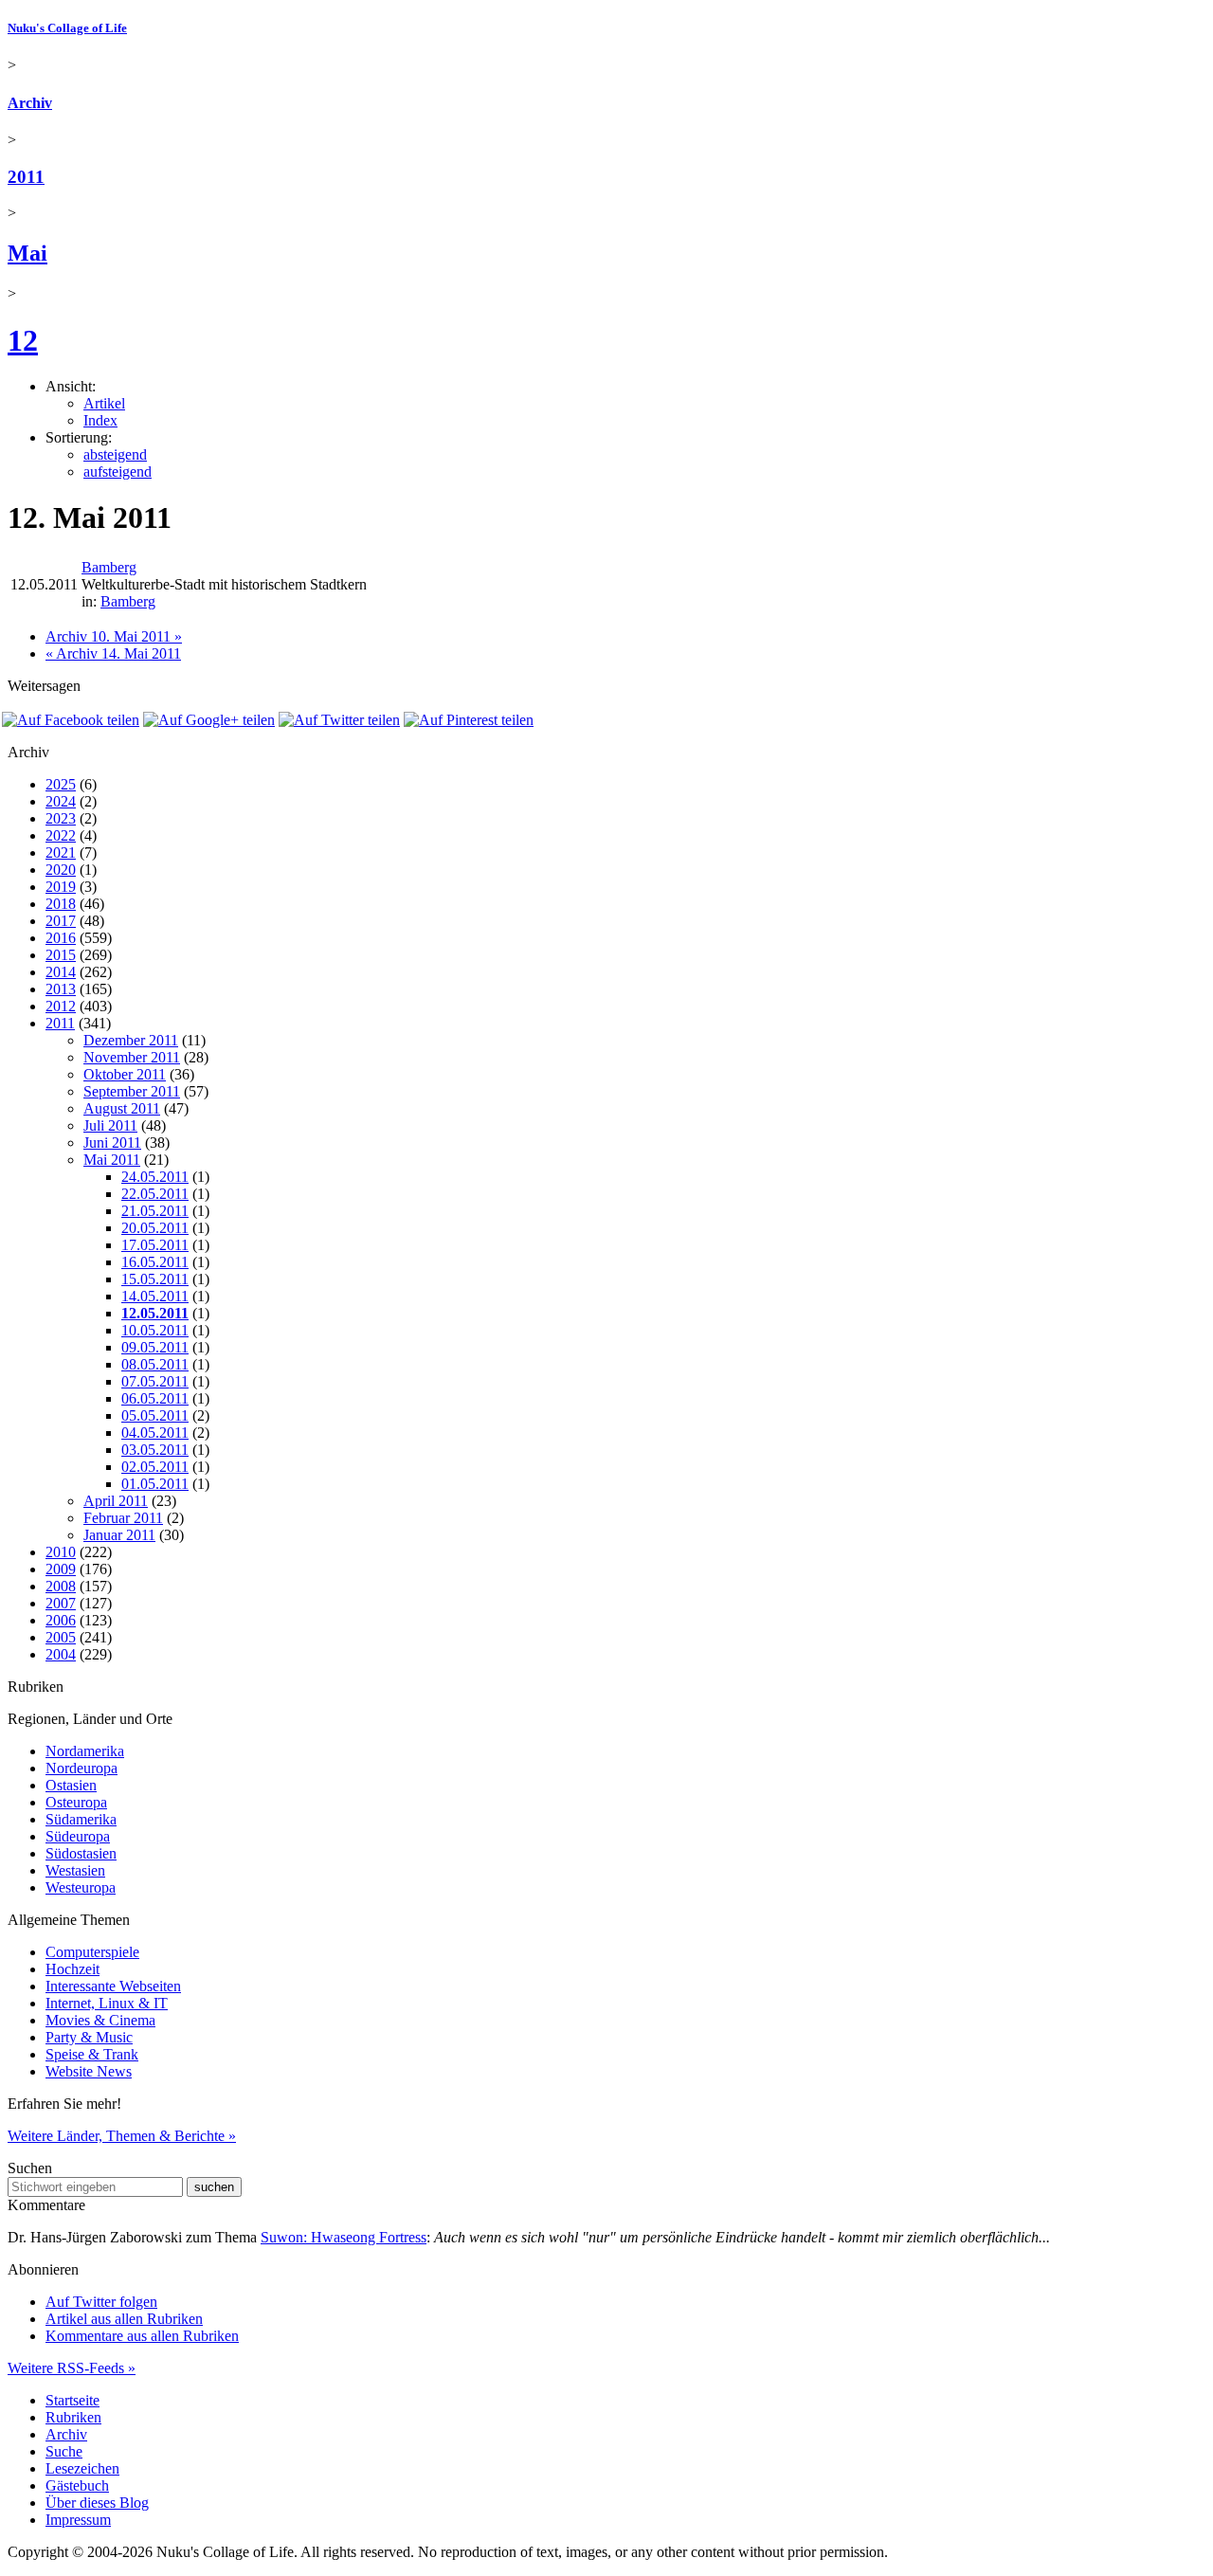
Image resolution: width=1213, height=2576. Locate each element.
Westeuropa (81, 1887)
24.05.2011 (155, 1177)
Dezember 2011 (131, 1040)
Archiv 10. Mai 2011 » (114, 636)
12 (23, 340)
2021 (61, 853)
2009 (61, 1569)
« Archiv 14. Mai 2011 (113, 653)
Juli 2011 (110, 1125)
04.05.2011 (155, 1433)
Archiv (30, 103)
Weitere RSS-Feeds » (72, 2368)
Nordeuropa (81, 1768)
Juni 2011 (112, 1143)
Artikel (104, 403)
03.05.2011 (155, 1450)
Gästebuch (77, 2485)
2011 (26, 177)
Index (100, 420)
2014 (61, 972)
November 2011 (132, 1057)
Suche (64, 2451)
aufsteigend (118, 472)
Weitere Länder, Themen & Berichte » (122, 2136)
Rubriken (73, 2417)
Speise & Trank (92, 2054)
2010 (61, 1552)
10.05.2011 (155, 1330)
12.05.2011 (155, 1313)
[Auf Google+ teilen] (209, 720)
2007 (61, 1603)
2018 (61, 904)
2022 (61, 835)
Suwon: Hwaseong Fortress (344, 2237)
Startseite (72, 2400)
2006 (61, 1620)
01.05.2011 (155, 1484)
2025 (61, 784)
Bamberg (109, 567)
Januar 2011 (119, 1535)
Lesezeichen (82, 2468)
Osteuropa (76, 1802)
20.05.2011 (155, 1228)
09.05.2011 (155, 1347)
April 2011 (116, 1501)
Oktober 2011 (125, 1074)
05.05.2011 (155, 1415)
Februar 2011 (123, 1518)
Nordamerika (85, 1751)
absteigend (115, 454)
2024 (61, 801)
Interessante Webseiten (113, 1986)
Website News (89, 2071)
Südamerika (81, 1819)
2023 (61, 818)
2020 (61, 870)
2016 (61, 938)
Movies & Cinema (100, 2020)
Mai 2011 (112, 1160)
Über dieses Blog (97, 2503)
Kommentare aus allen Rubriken (142, 2336)
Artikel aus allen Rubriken (124, 2319)
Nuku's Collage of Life (67, 28)
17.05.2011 (155, 1245)
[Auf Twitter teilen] (339, 720)
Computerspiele (92, 1952)
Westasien (75, 1870)
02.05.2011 (155, 1467)
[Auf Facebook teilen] (71, 720)
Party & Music (89, 2037)
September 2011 (132, 1091)
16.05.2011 (155, 1262)
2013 (61, 989)
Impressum (78, 2520)
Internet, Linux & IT (107, 2003)
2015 (61, 955)
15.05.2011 (155, 1279)
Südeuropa (78, 1836)
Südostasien (81, 1853)
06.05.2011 (155, 1398)
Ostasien (71, 1785)
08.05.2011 (155, 1364)
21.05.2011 (155, 1211)
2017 (61, 921)
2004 (61, 1654)
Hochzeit (72, 1969)
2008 (61, 1586)
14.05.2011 (155, 1296)
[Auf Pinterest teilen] (469, 720)
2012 (61, 1006)
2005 (61, 1637)
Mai (27, 253)
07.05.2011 (155, 1381)
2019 (61, 887)
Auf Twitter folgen (101, 2302)
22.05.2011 (155, 1194)
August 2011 (122, 1108)
